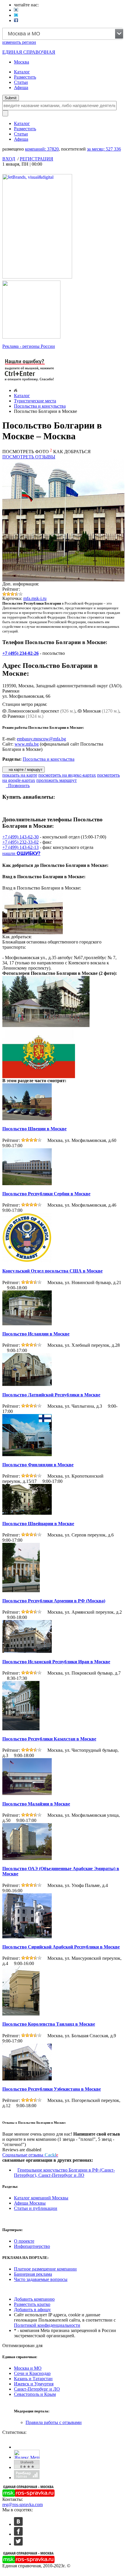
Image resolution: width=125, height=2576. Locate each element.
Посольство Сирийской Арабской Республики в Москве (61, 1947)
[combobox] (63, 34)
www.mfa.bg (27, 744)
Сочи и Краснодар (32, 2373)
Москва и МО (28, 2368)
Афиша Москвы (30, 2203)
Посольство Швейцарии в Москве (38, 1524)
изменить (19, 42)
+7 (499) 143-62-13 (20, 847)
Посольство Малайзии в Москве (36, 1804)
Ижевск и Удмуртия (34, 2384)
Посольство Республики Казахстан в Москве (49, 1739)
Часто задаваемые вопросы (41, 2279)
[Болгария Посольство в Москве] (47, 1025)
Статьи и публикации (36, 2208)
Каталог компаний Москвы (41, 2198)
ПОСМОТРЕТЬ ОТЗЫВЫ (29, 457)
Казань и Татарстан (33, 2379)
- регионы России (29, 346)
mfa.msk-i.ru (35, 598)
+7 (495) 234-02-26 (20, 653)
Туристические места (35, 401)
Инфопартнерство (32, 2246)
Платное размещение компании (45, 2269)
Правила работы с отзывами (54, 2422)
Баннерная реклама (33, 2274)
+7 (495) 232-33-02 (20, 842)
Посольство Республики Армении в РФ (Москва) (54, 1601)
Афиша (21, 87)
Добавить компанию (34, 2299)
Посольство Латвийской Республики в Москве (51, 1395)
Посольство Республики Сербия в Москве (46, 1194)
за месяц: (104, 149)
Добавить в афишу (32, 2310)
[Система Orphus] (30, 382)
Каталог (22, 72)
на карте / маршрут (25, 770)
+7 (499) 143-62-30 (20, 837)
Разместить (25, 77)
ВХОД (9, 159)
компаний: (42, 149)
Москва (22, 62)
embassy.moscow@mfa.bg (41, 739)
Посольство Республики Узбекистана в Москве (52, 2089)
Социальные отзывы (30, 2155)
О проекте (24, 2241)
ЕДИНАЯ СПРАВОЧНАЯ (29, 52)
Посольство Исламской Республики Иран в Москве (56, 1662)
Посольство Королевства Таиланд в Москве (49, 2024)
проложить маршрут (57, 780)
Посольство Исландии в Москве (36, 1334)
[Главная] (16, 390)
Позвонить (18, 786)
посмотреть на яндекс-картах (67, 775)
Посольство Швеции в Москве (34, 1129)
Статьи (21, 82)
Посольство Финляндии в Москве (38, 1465)
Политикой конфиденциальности (47, 2325)
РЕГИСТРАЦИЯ (36, 159)
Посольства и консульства (40, 406)
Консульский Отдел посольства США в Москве (52, 1271)
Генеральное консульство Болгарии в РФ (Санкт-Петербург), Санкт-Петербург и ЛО (64, 2173)
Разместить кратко (32, 2304)
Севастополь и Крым (35, 2394)
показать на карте (20, 775)
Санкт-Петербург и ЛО (37, 2389)
